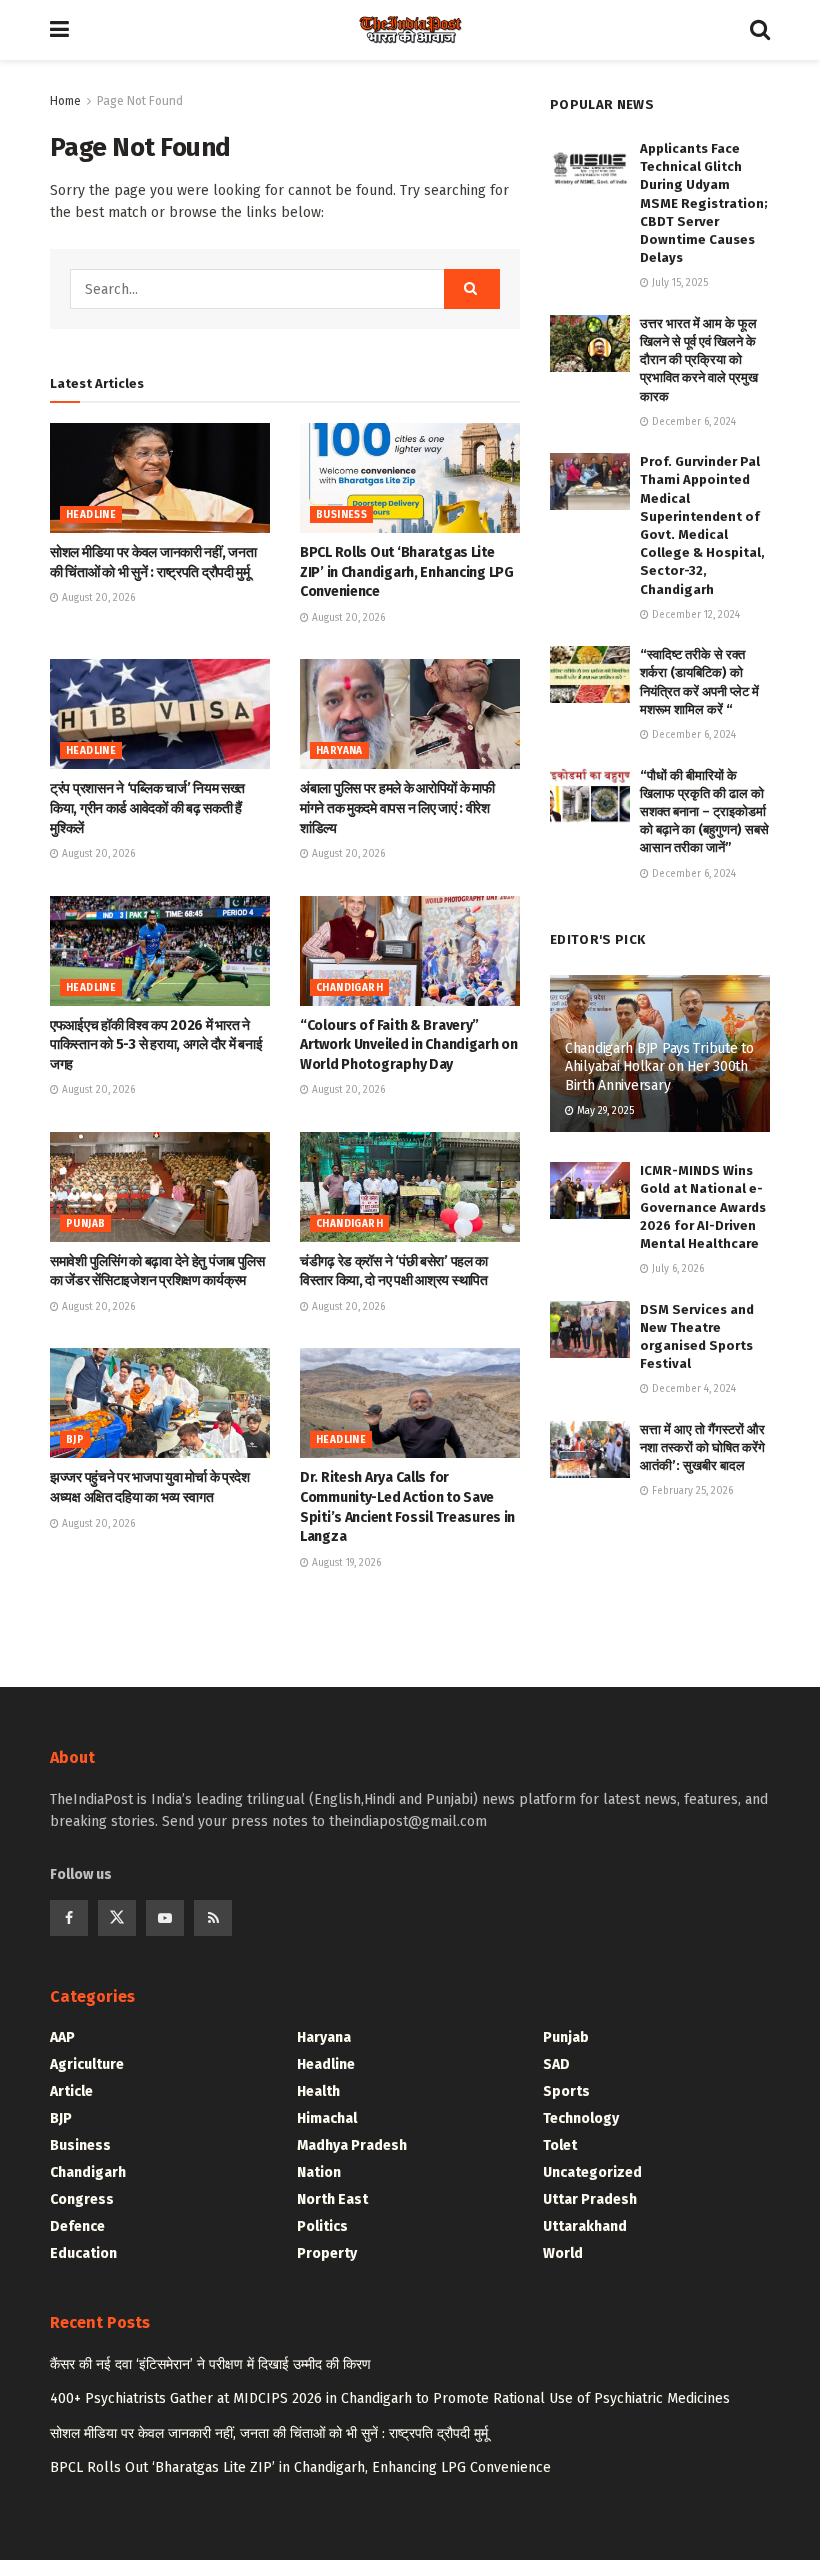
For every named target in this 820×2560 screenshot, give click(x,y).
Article (71, 2091)
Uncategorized (592, 2172)
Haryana (339, 751)
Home (65, 101)
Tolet (560, 2145)
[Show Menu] (59, 30)
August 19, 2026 (345, 1563)
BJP (75, 1440)
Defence (77, 2226)
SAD (556, 2064)
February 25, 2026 (691, 1491)
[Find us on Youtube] (165, 1918)
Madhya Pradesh (352, 2145)
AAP (62, 2037)
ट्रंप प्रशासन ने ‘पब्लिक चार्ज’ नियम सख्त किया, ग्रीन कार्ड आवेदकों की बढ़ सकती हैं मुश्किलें (147, 808)
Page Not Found (140, 101)
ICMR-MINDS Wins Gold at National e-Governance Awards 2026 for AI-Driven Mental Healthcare (703, 1207)
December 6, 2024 (692, 422)
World (563, 2253)
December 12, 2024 (694, 615)
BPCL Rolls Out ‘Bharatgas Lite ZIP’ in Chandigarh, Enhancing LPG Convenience (407, 572)
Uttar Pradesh (590, 2199)
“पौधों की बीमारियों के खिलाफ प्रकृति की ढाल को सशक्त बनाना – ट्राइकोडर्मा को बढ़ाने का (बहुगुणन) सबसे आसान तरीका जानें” (704, 812)
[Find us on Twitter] (117, 1918)
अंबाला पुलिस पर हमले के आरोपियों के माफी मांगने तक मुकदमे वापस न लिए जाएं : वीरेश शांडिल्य (397, 808)
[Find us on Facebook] (69, 1918)
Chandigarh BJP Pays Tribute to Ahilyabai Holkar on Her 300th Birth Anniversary (659, 1066)
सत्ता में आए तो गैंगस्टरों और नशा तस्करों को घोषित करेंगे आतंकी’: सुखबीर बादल (702, 1447)
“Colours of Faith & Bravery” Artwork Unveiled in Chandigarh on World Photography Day (409, 1045)
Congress (82, 2199)
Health (318, 2091)
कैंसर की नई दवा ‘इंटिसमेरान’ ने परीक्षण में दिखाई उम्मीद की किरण (210, 2364)
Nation (319, 2172)
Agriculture (87, 2064)
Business (341, 515)
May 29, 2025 (604, 1111)
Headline (91, 515)
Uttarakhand (585, 2226)
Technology (581, 2118)
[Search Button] (760, 30)
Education (83, 2253)
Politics (322, 2226)
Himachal (327, 2118)
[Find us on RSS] (213, 1918)
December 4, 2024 (692, 1389)
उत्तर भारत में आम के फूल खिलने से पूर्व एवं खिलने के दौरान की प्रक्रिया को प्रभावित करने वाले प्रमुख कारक (699, 360)
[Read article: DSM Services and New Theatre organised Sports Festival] (590, 1329)
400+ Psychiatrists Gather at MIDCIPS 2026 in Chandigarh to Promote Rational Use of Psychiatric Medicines (390, 2398)
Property (327, 2253)
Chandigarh (349, 988)
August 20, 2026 (97, 598)
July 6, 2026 (676, 1269)
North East (332, 2199)
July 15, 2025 (678, 283)
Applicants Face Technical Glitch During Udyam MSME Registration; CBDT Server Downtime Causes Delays (704, 203)
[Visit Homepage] (410, 30)
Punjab (85, 1224)
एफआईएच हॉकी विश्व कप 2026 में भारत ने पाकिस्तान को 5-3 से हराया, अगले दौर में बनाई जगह (156, 1045)
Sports (566, 2091)
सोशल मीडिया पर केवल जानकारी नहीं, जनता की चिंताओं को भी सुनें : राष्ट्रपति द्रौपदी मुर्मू (269, 2433)
